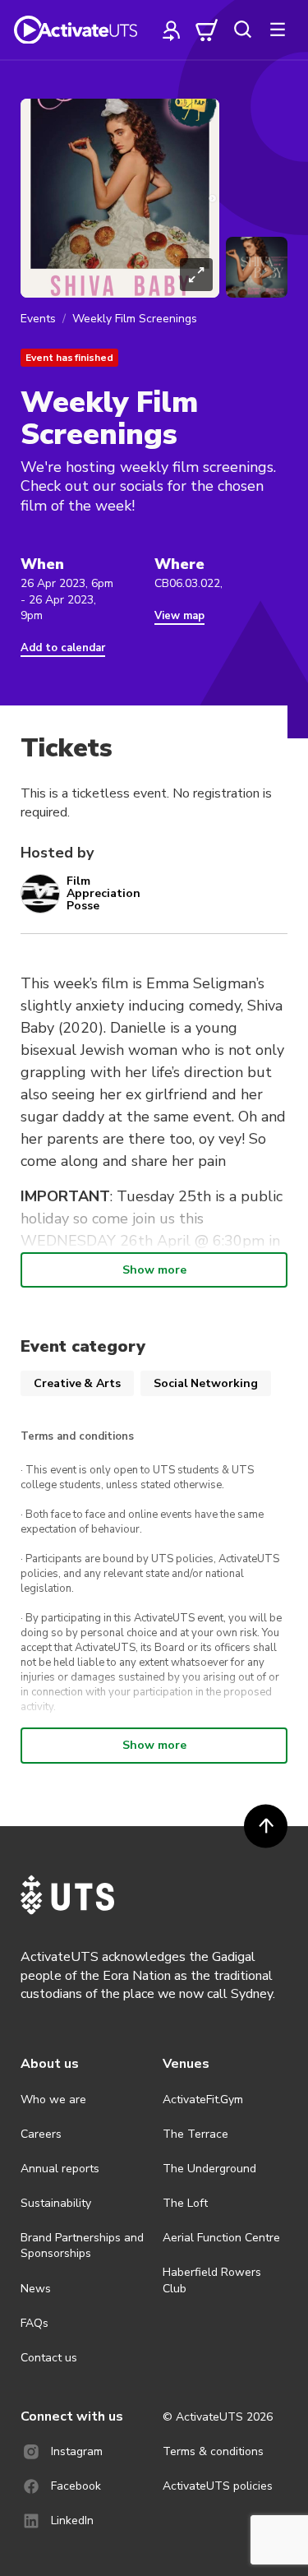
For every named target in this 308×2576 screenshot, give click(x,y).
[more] (278, 30)
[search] (242, 30)
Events (38, 319)
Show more (154, 1270)
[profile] (172, 30)
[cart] (207, 30)
